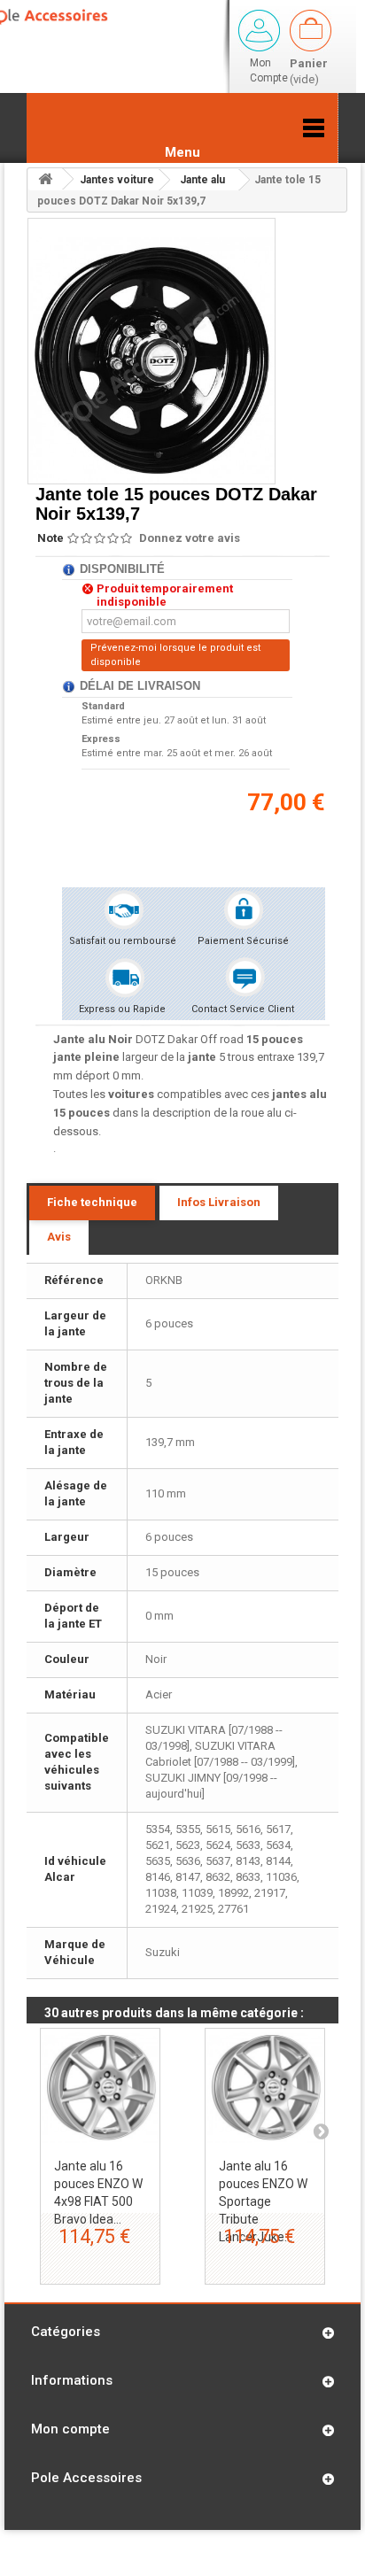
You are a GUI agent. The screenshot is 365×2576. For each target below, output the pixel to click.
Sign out (259, 31)
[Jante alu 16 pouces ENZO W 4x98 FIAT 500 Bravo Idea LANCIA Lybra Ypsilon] (100, 2088)
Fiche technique (92, 1202)
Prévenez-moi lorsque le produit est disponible (175, 655)
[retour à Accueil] (45, 179)
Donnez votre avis (190, 538)
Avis (59, 1237)
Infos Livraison (219, 1202)
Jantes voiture (117, 180)
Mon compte (70, 2429)
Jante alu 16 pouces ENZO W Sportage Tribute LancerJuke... (263, 2201)
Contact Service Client (243, 1009)
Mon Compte (269, 70)
